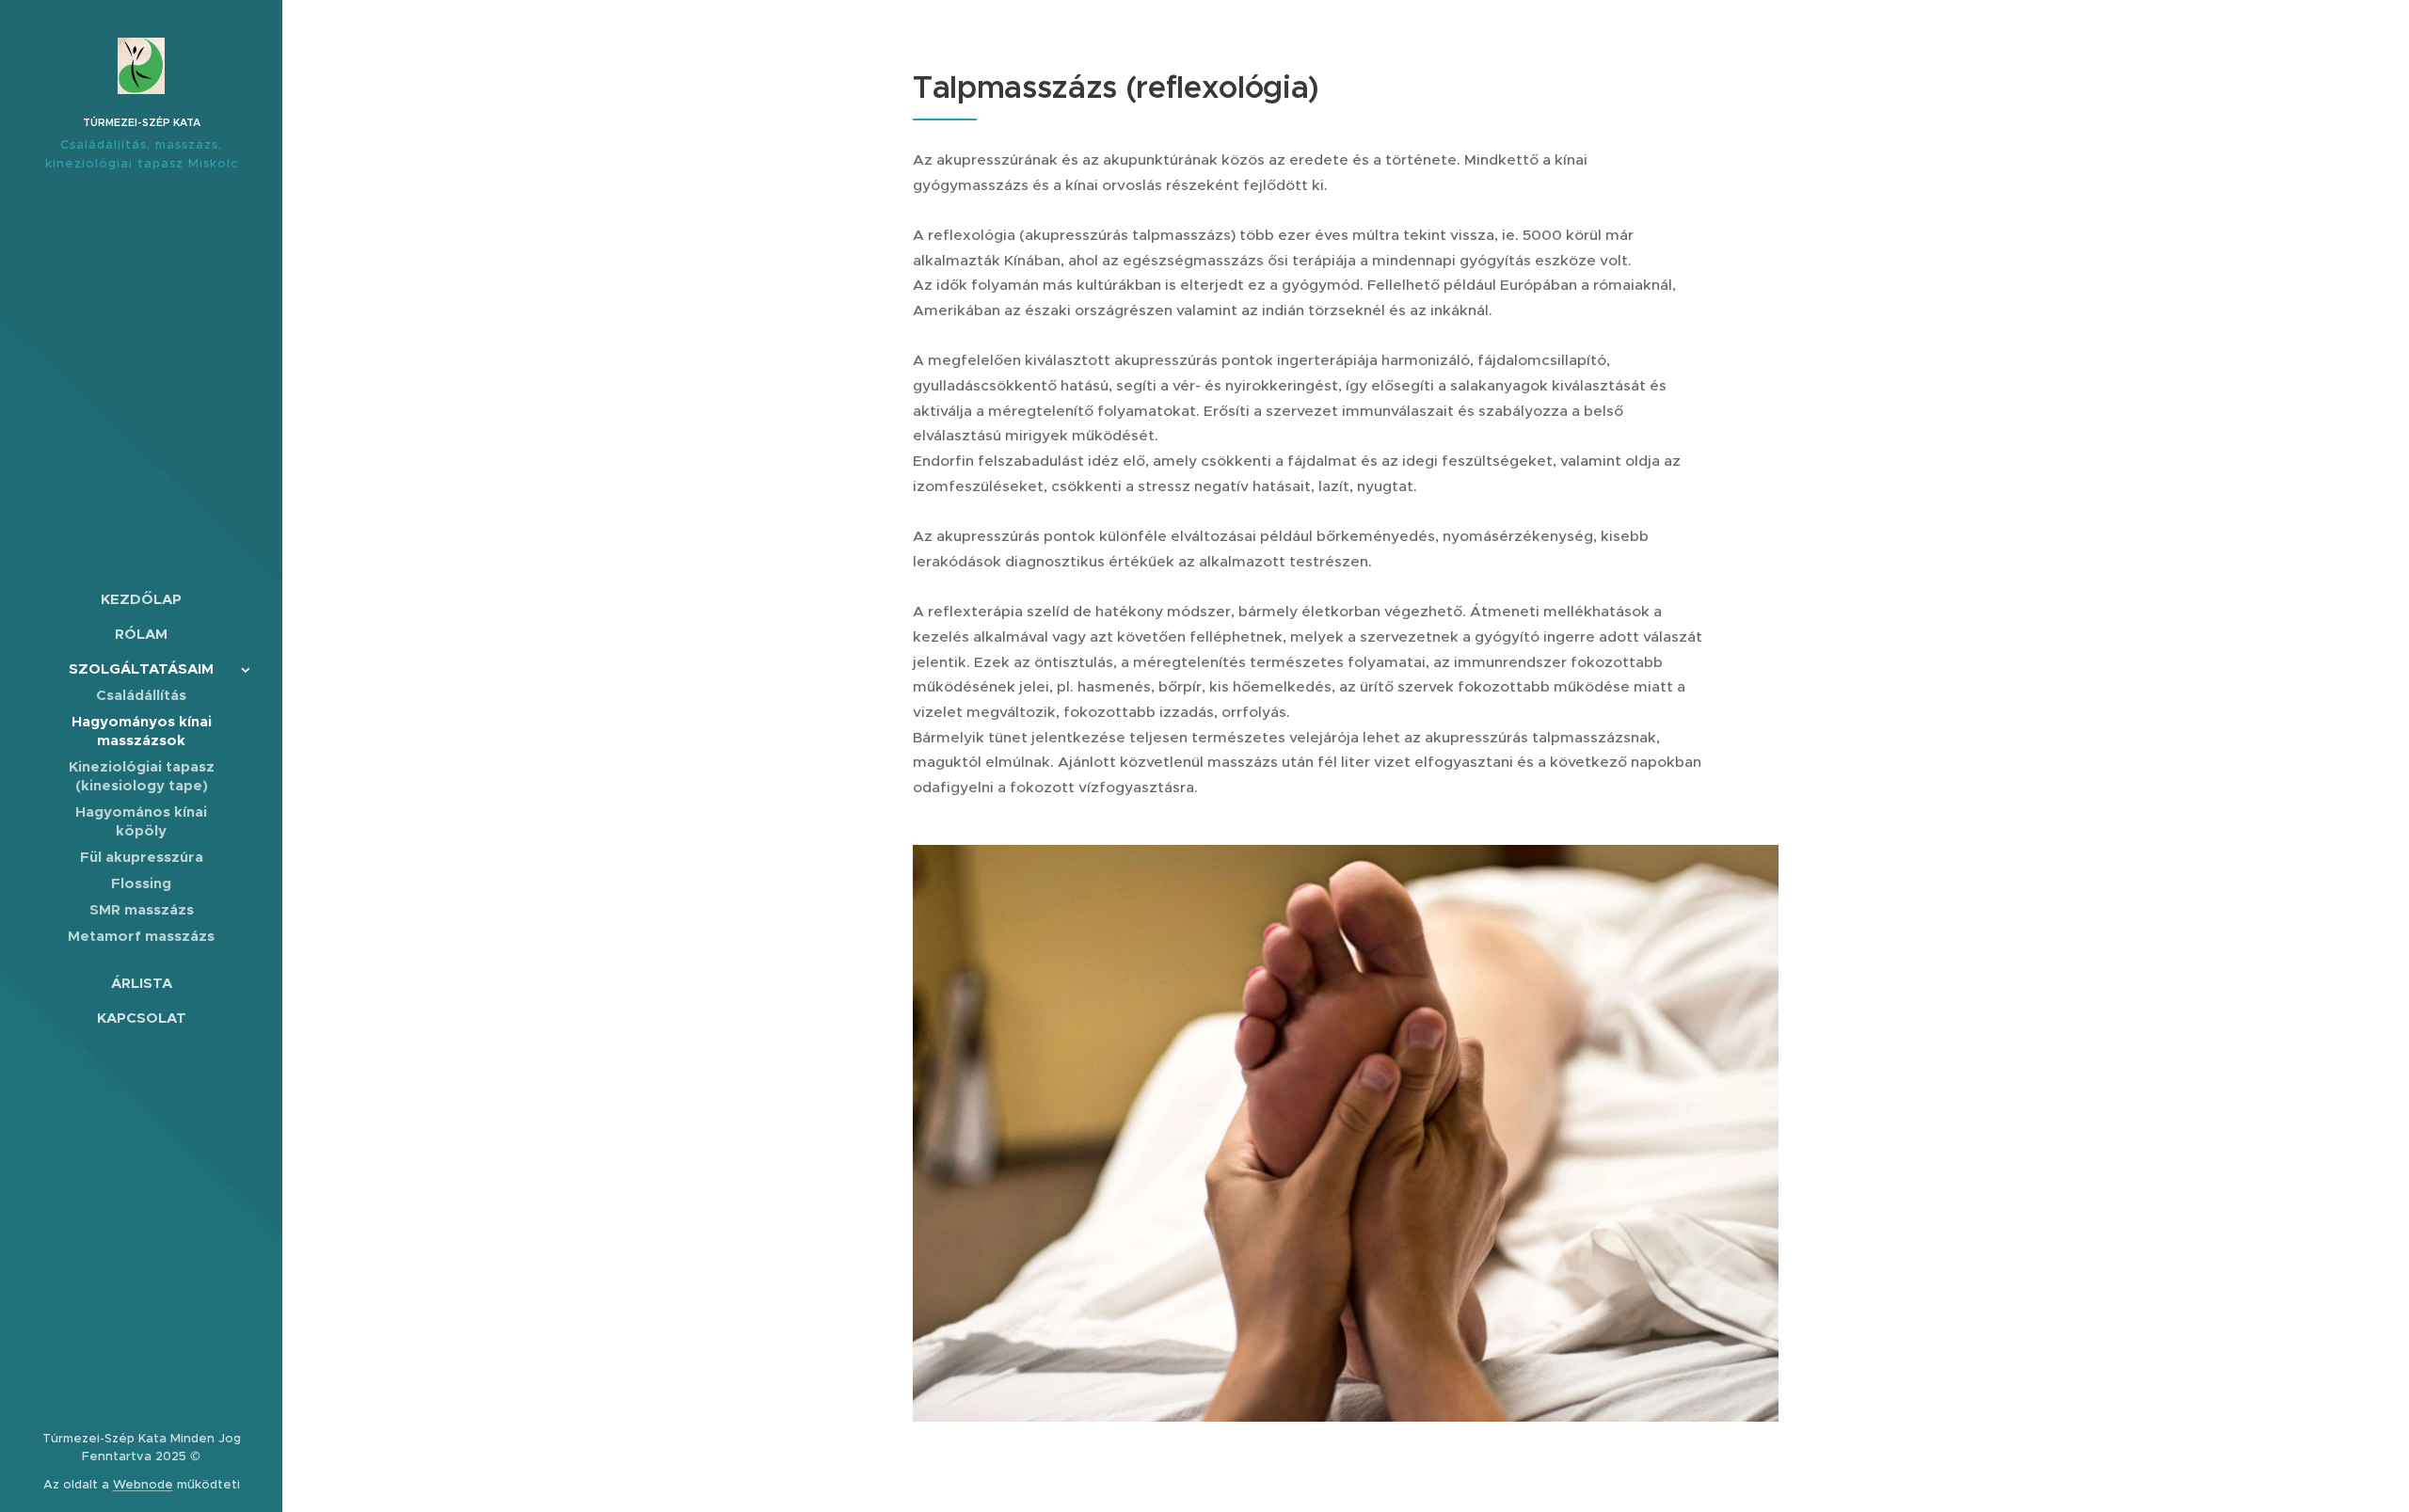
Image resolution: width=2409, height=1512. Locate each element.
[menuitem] (141, 599)
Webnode (143, 1484)
